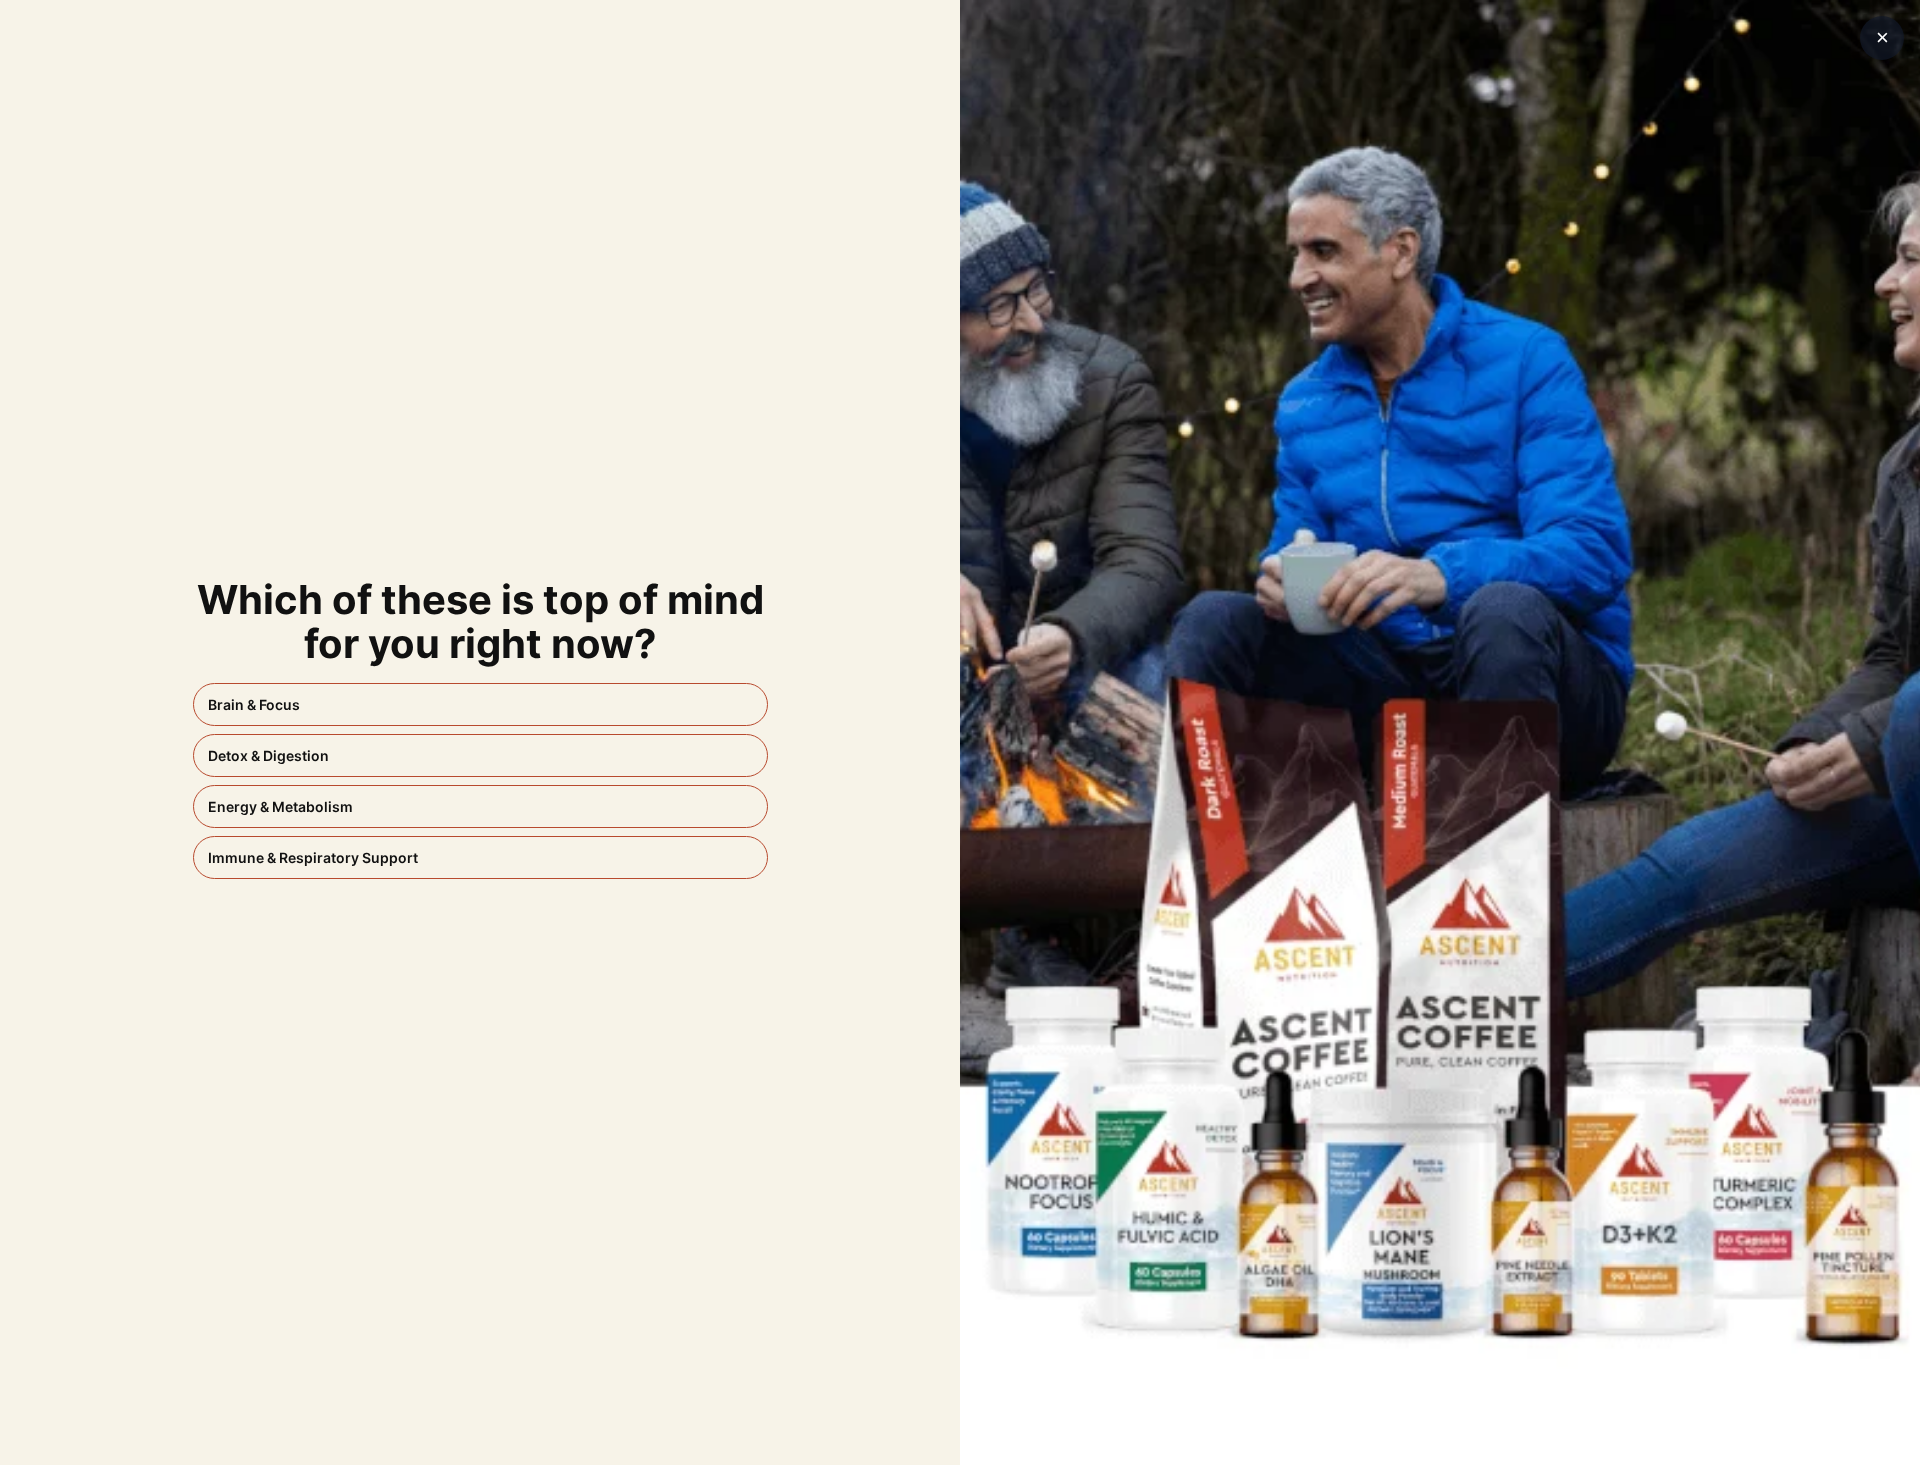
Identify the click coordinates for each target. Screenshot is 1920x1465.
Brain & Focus (254, 704)
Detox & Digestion (268, 755)
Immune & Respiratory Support (313, 857)
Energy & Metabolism (280, 806)
